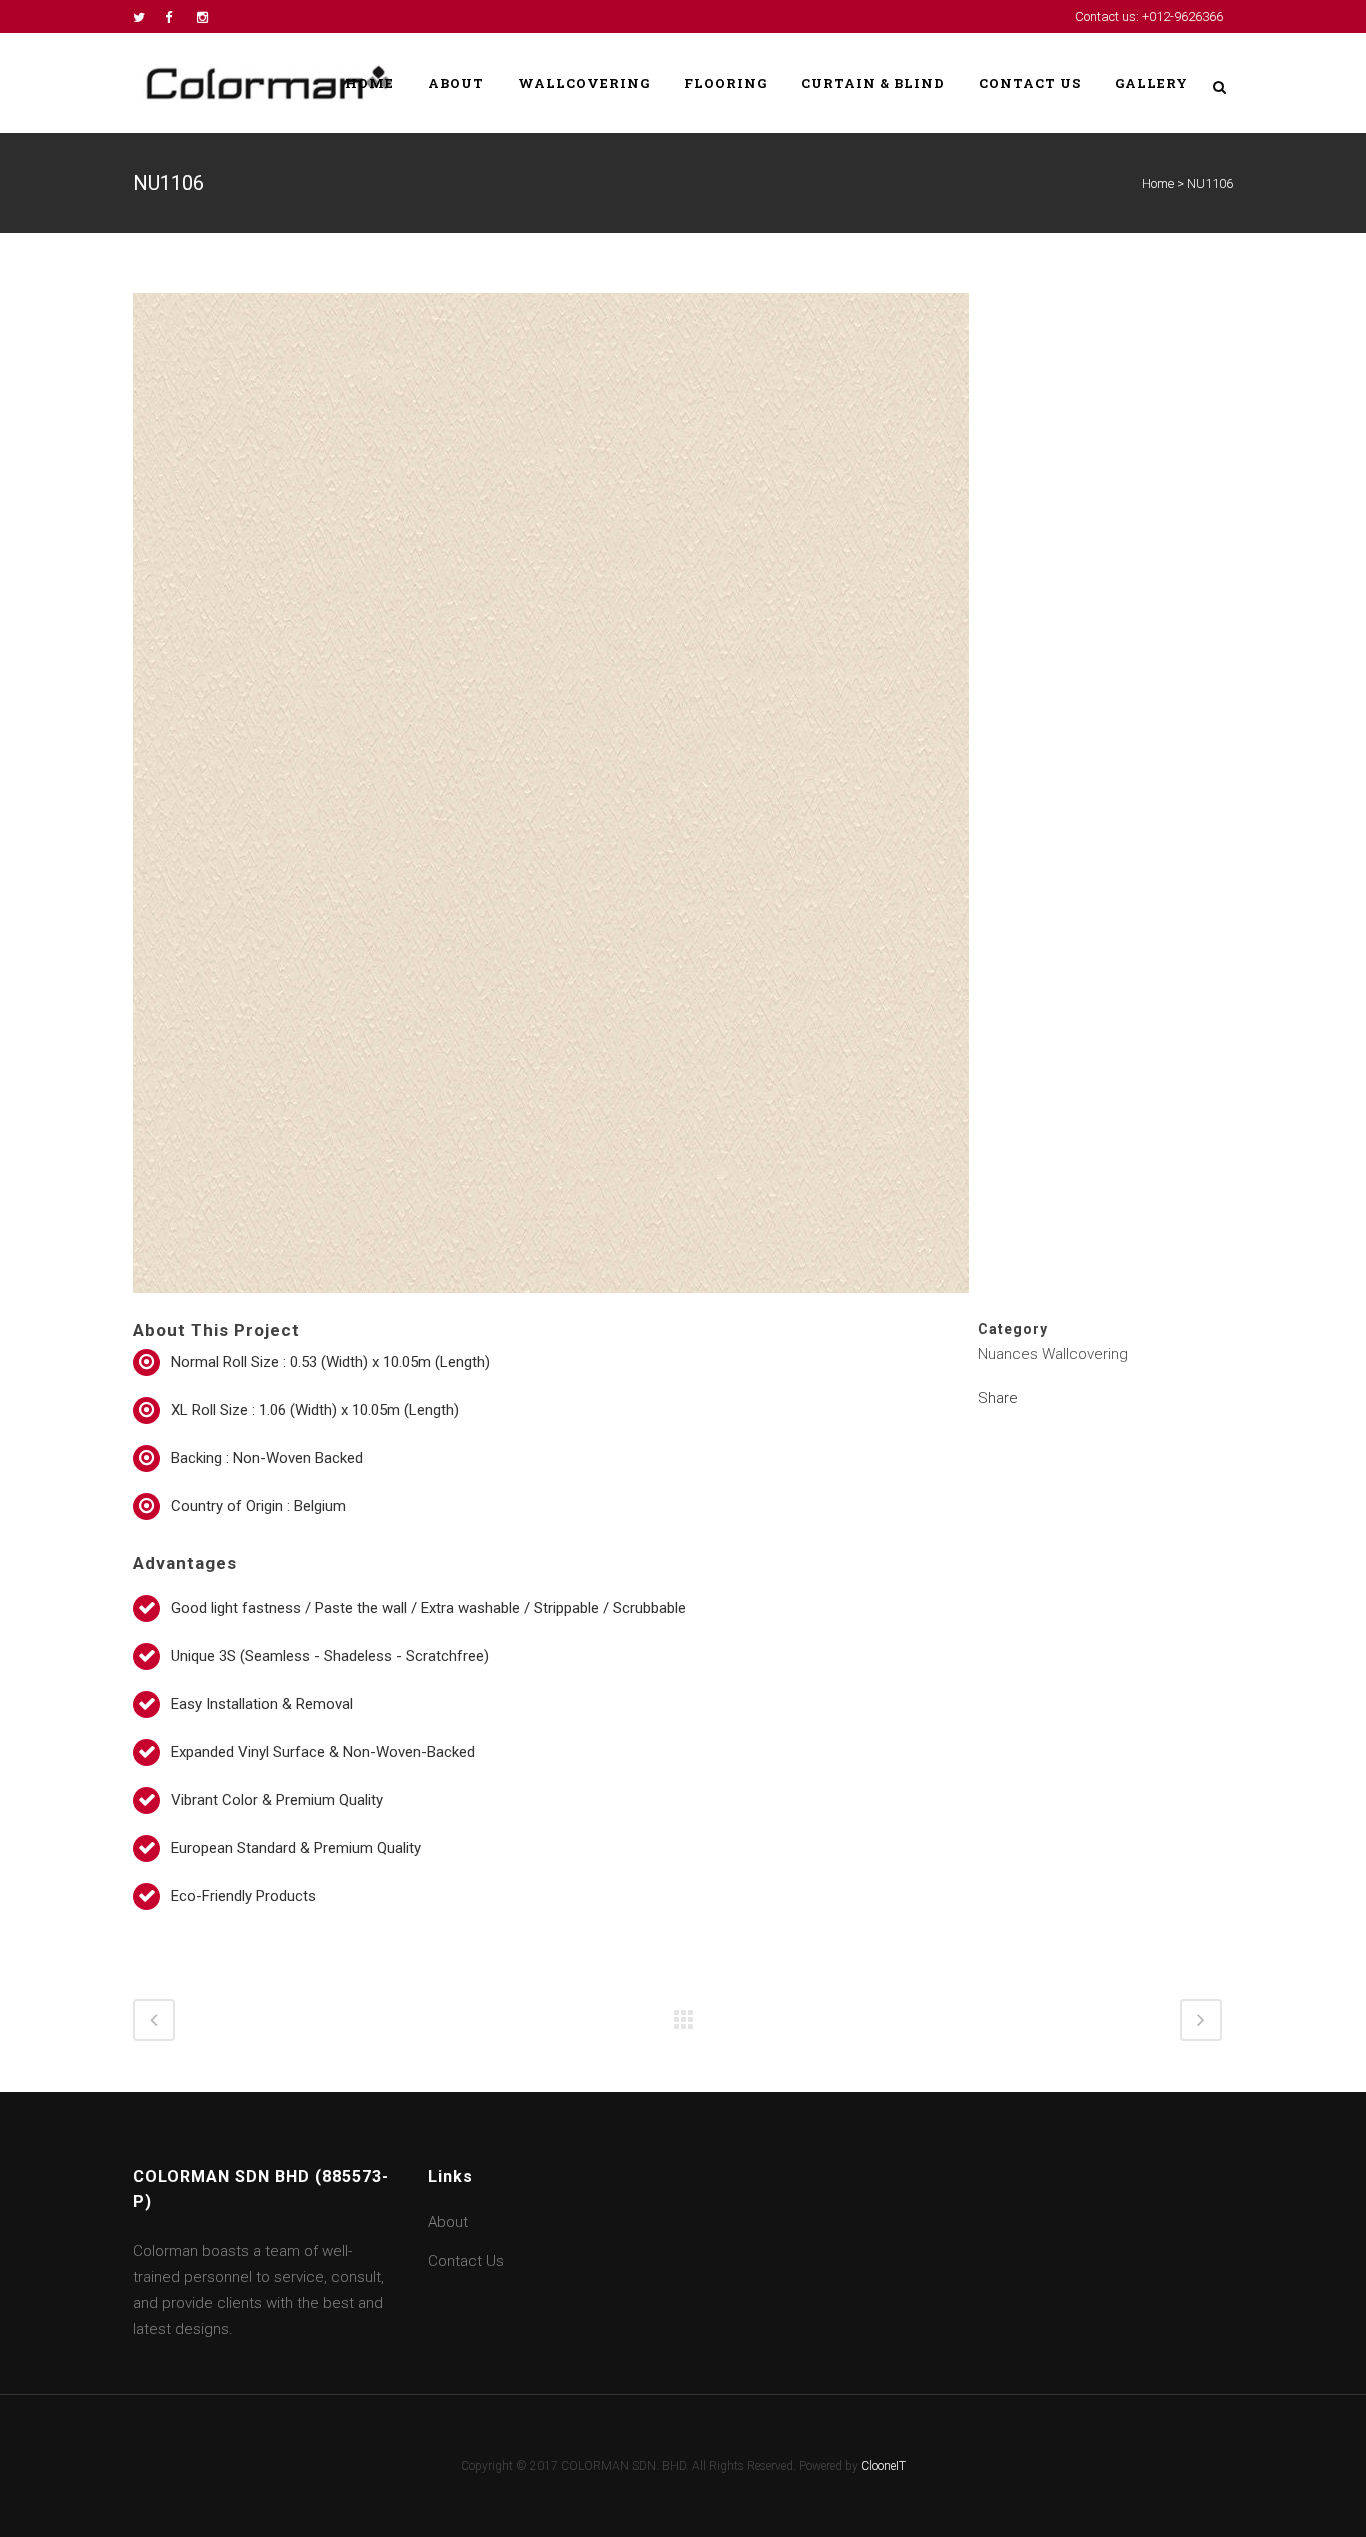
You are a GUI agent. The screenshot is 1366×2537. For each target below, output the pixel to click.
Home (1158, 183)
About (448, 2222)
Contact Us (466, 2261)
